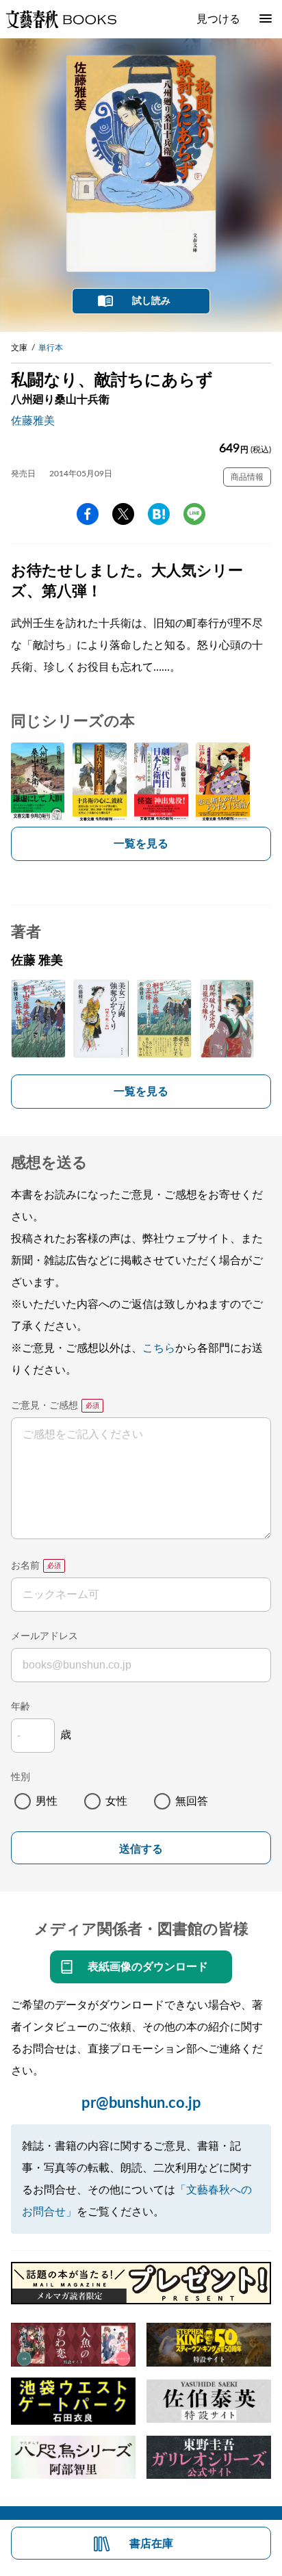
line (194, 514)
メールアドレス (44, 1636)
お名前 (25, 1566)
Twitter (123, 514)
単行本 (51, 348)
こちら (159, 1348)
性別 (21, 1777)
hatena (159, 514)
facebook (88, 514)
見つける (218, 19)
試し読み (151, 301)
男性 (47, 1801)
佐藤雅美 (33, 421)
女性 (116, 1801)
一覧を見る (141, 844)
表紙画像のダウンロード (148, 1967)
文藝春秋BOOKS (61, 19)
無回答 (192, 1801)
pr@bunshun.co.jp (141, 2103)
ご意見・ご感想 (44, 1406)
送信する (141, 1849)
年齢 (21, 1707)
